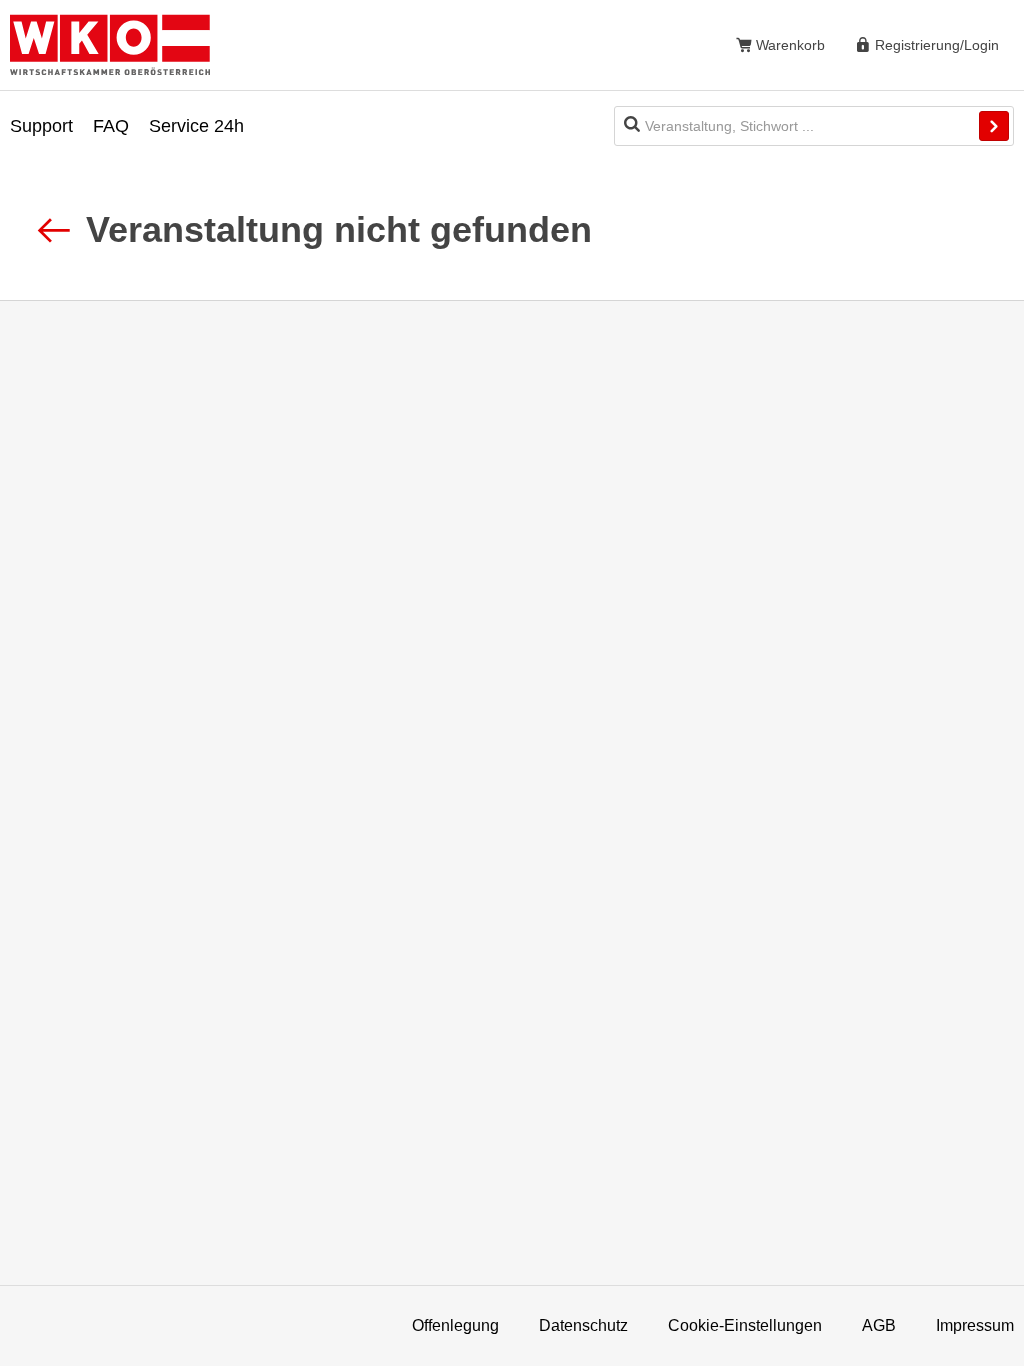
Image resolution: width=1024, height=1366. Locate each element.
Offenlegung (455, 1325)
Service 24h (196, 126)
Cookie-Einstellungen (745, 1325)
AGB (879, 1325)
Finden (994, 126)
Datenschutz (583, 1325)
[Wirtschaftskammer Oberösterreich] (110, 44)
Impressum (975, 1325)
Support (41, 126)
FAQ (111, 126)
